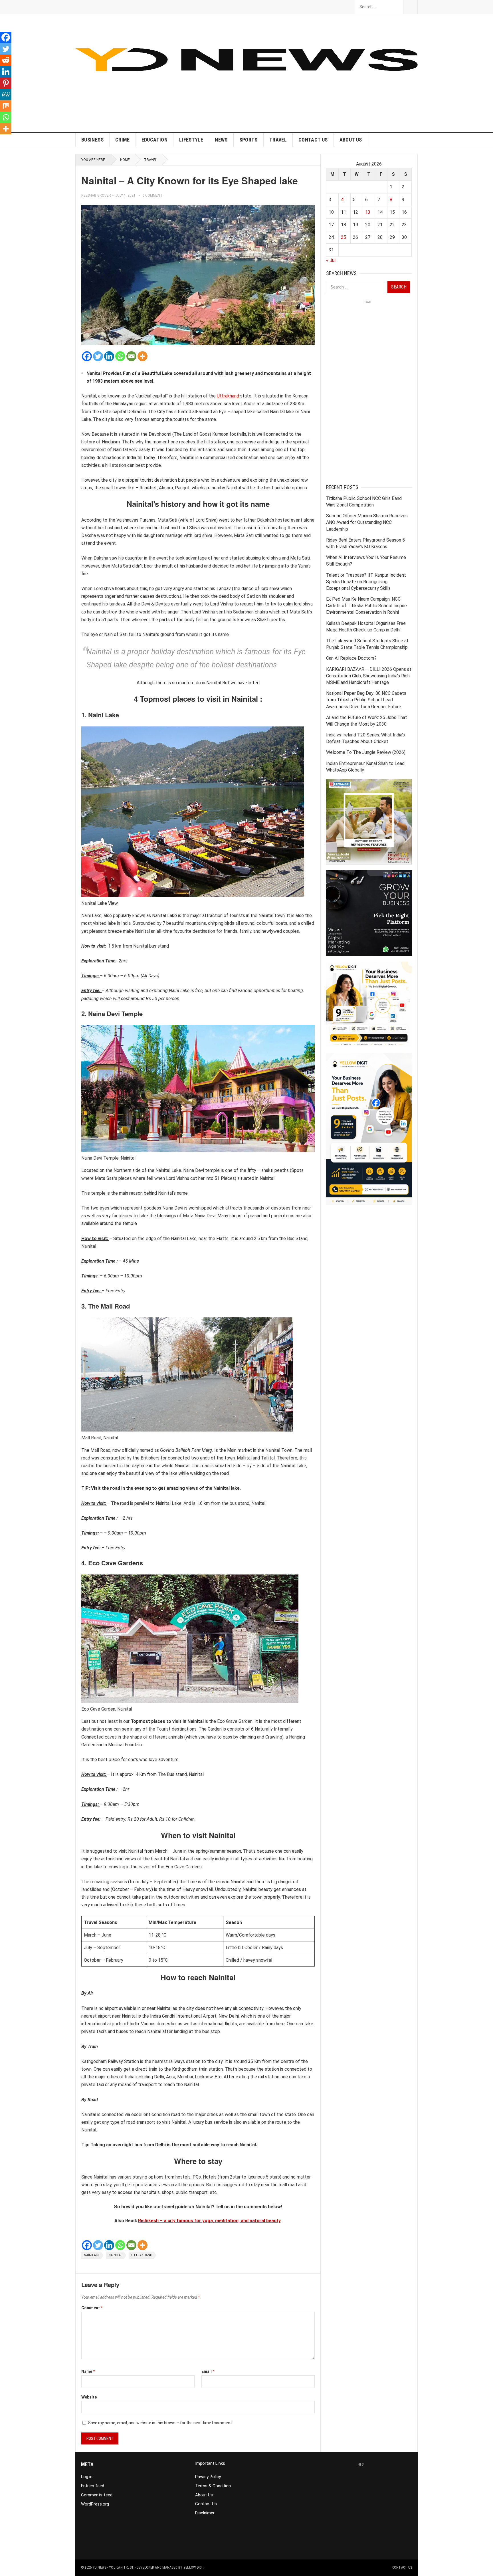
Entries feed (93, 2486)
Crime (123, 140)
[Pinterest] (6, 83)
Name (88, 2371)
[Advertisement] (314, 92)
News (221, 140)
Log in (87, 2477)
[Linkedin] (109, 356)
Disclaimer (205, 2513)
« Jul (331, 260)
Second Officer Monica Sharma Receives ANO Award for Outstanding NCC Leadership (367, 522)
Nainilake (92, 2255)
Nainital (115, 2255)
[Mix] (6, 106)
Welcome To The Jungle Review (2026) (366, 752)
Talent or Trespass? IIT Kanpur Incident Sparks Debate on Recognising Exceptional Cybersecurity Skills (366, 582)
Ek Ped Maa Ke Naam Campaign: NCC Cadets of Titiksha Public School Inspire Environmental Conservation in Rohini (366, 606)
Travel (278, 140)
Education (154, 140)
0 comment (152, 195)
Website (89, 2397)
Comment (92, 2308)
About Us (351, 140)
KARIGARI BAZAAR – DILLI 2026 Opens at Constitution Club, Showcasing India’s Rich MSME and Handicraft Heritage (369, 676)
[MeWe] (6, 94)
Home (125, 160)
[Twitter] (98, 356)
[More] (143, 356)
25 (344, 237)
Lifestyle (191, 140)
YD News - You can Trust (113, 2567)
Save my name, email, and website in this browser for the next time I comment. (160, 2423)
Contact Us (313, 140)
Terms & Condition (213, 2486)
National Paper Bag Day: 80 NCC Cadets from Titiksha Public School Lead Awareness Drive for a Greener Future (366, 700)
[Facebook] (87, 356)
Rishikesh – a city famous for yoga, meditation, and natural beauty (209, 2221)
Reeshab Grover (96, 195)
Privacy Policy (208, 2477)
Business (92, 140)
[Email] (131, 356)
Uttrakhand (228, 396)
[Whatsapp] (120, 356)
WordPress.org (95, 2504)
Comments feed (97, 2495)
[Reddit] (6, 60)
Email (208, 2371)
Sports (248, 140)
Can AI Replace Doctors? (351, 658)
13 (368, 212)
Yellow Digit (194, 2567)
